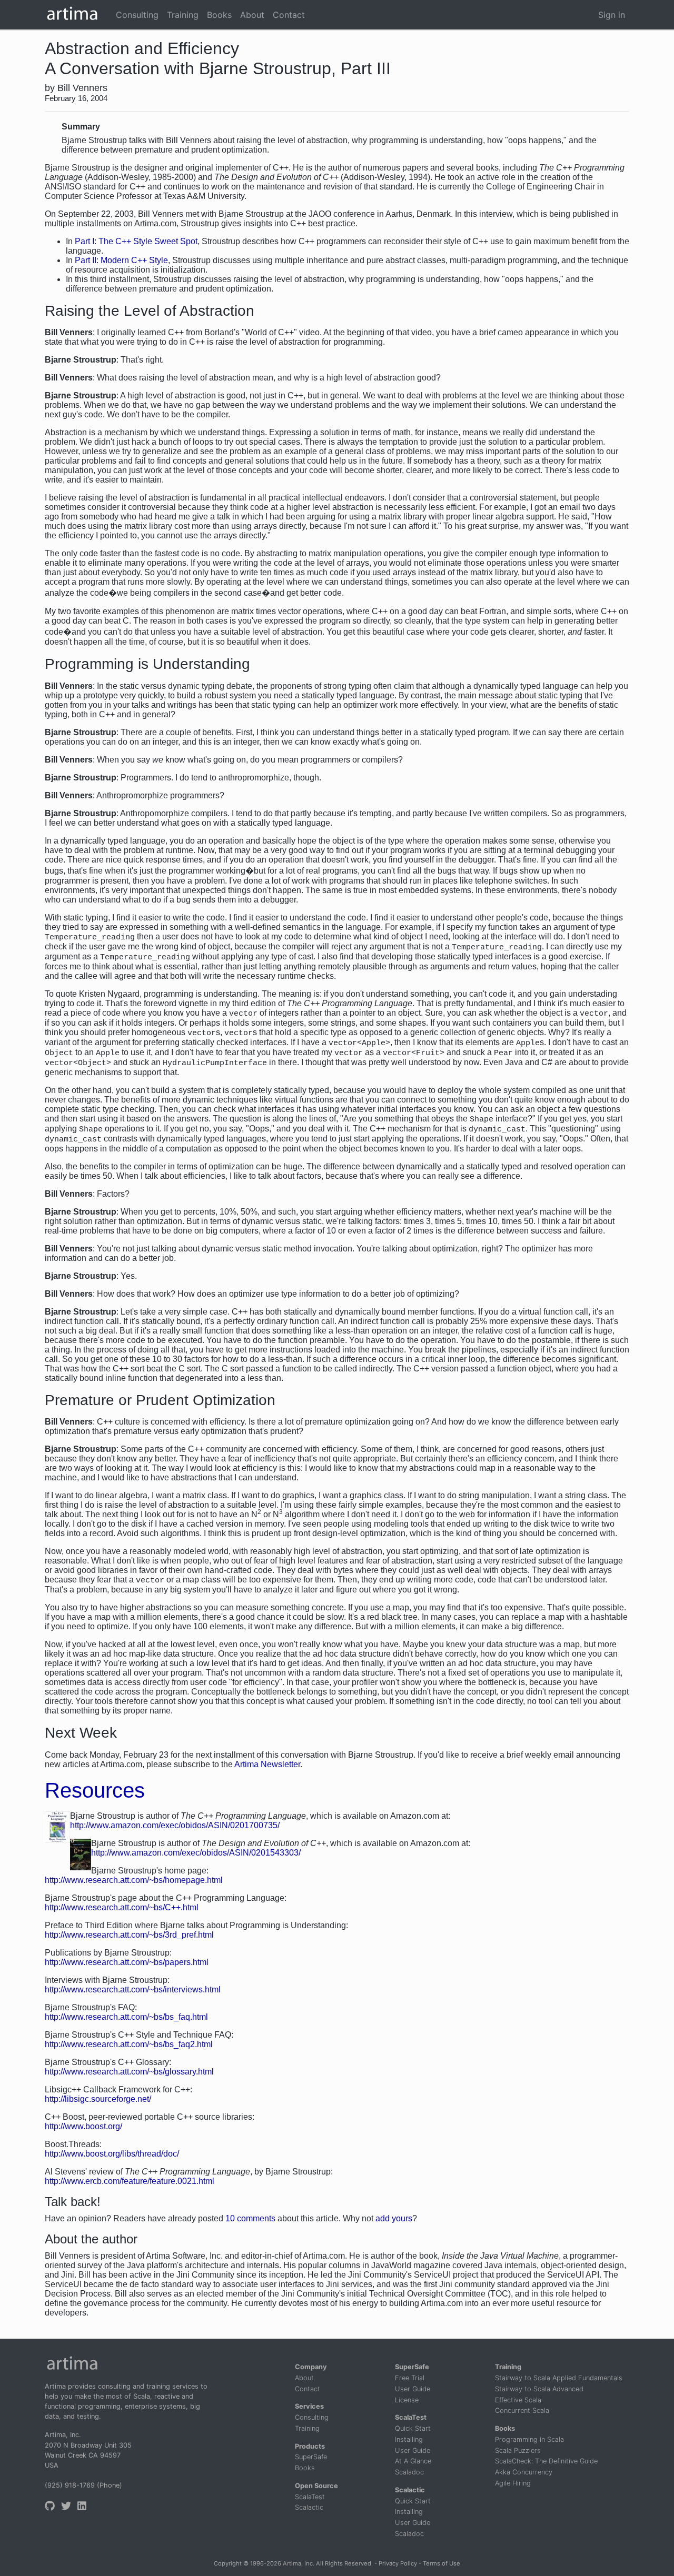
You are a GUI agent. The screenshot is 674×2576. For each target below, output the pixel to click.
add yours (394, 2218)
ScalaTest (310, 2497)
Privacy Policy (398, 2563)
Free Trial (410, 2378)
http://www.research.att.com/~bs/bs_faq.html (126, 2017)
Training (307, 2428)
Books (305, 2468)
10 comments (250, 2218)
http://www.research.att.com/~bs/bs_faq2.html (129, 2044)
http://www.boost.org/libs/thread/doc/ (112, 2154)
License (407, 2400)
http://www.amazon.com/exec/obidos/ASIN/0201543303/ (196, 1853)
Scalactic (309, 2507)
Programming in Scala (529, 2439)
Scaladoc (409, 2472)
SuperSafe (311, 2457)
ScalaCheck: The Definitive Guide (546, 2461)
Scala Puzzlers (518, 2450)
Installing (409, 2439)
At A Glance (413, 2461)
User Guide (413, 2389)
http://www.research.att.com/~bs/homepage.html (134, 1880)
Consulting (312, 2417)
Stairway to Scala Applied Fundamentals (559, 2378)
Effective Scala (518, 2400)
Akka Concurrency (524, 2472)
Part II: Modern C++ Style (121, 260)
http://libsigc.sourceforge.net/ (98, 2099)
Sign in (612, 15)
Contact (308, 2389)
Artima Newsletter (267, 1764)
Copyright (228, 2563)
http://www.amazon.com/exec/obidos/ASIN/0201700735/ (175, 1825)
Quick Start (413, 2428)
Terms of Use (442, 2563)
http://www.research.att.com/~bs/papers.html (127, 1962)
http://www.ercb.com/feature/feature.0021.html (130, 2181)
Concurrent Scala (522, 2410)
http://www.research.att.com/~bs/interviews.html (133, 1989)
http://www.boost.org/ (83, 2126)
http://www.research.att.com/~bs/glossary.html (129, 2072)
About (304, 2378)
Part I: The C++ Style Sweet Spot (136, 241)
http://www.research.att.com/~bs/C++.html (122, 1907)
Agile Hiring (513, 2483)
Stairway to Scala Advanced (539, 2389)
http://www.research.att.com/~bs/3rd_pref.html (129, 1935)
